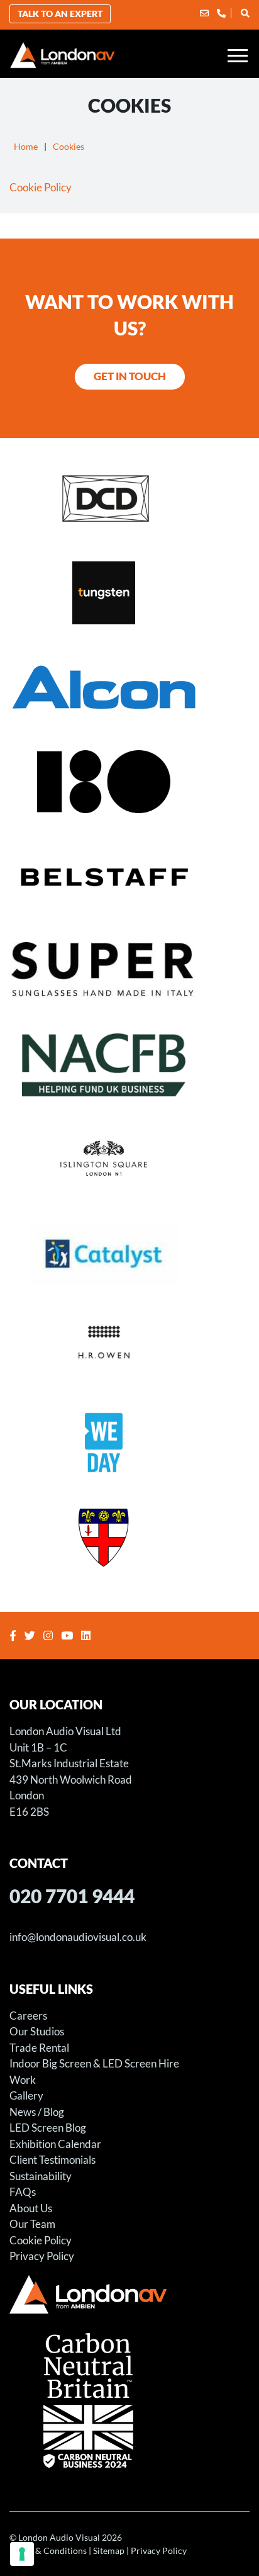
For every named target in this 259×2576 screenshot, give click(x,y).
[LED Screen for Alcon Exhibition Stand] (129, 687)
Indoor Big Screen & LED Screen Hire (94, 2063)
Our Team (32, 2224)
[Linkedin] (87, 1635)
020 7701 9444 (72, 1896)
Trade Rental (39, 2048)
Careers (28, 2016)
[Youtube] (69, 1635)
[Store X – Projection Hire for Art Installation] (129, 781)
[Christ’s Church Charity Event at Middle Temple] (129, 1536)
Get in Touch (130, 376)
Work (23, 2080)
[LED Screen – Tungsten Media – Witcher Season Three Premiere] (129, 592)
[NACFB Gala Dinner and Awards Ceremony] (129, 1064)
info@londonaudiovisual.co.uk (78, 1937)
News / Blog (37, 2112)
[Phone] (221, 13)
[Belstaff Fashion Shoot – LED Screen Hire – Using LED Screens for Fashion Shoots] (129, 875)
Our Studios (37, 2031)
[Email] (204, 13)
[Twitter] (31, 1635)
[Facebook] (14, 1635)
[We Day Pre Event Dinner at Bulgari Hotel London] (129, 1442)
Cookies (69, 146)
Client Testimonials (52, 2160)
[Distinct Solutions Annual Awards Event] (129, 498)
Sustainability (41, 2176)
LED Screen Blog (48, 2128)
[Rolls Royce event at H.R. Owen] (129, 1347)
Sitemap (109, 2551)
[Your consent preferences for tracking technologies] (22, 2554)
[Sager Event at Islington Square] (129, 1159)
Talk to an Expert (60, 14)
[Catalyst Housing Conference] (129, 1253)
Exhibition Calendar (55, 2144)
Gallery (26, 2095)
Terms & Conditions (48, 2551)
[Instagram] (50, 1635)
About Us (31, 2208)
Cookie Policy (41, 187)
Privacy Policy (42, 2256)
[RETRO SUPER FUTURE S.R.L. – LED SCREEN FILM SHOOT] (129, 970)
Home (26, 146)
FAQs (23, 2192)
